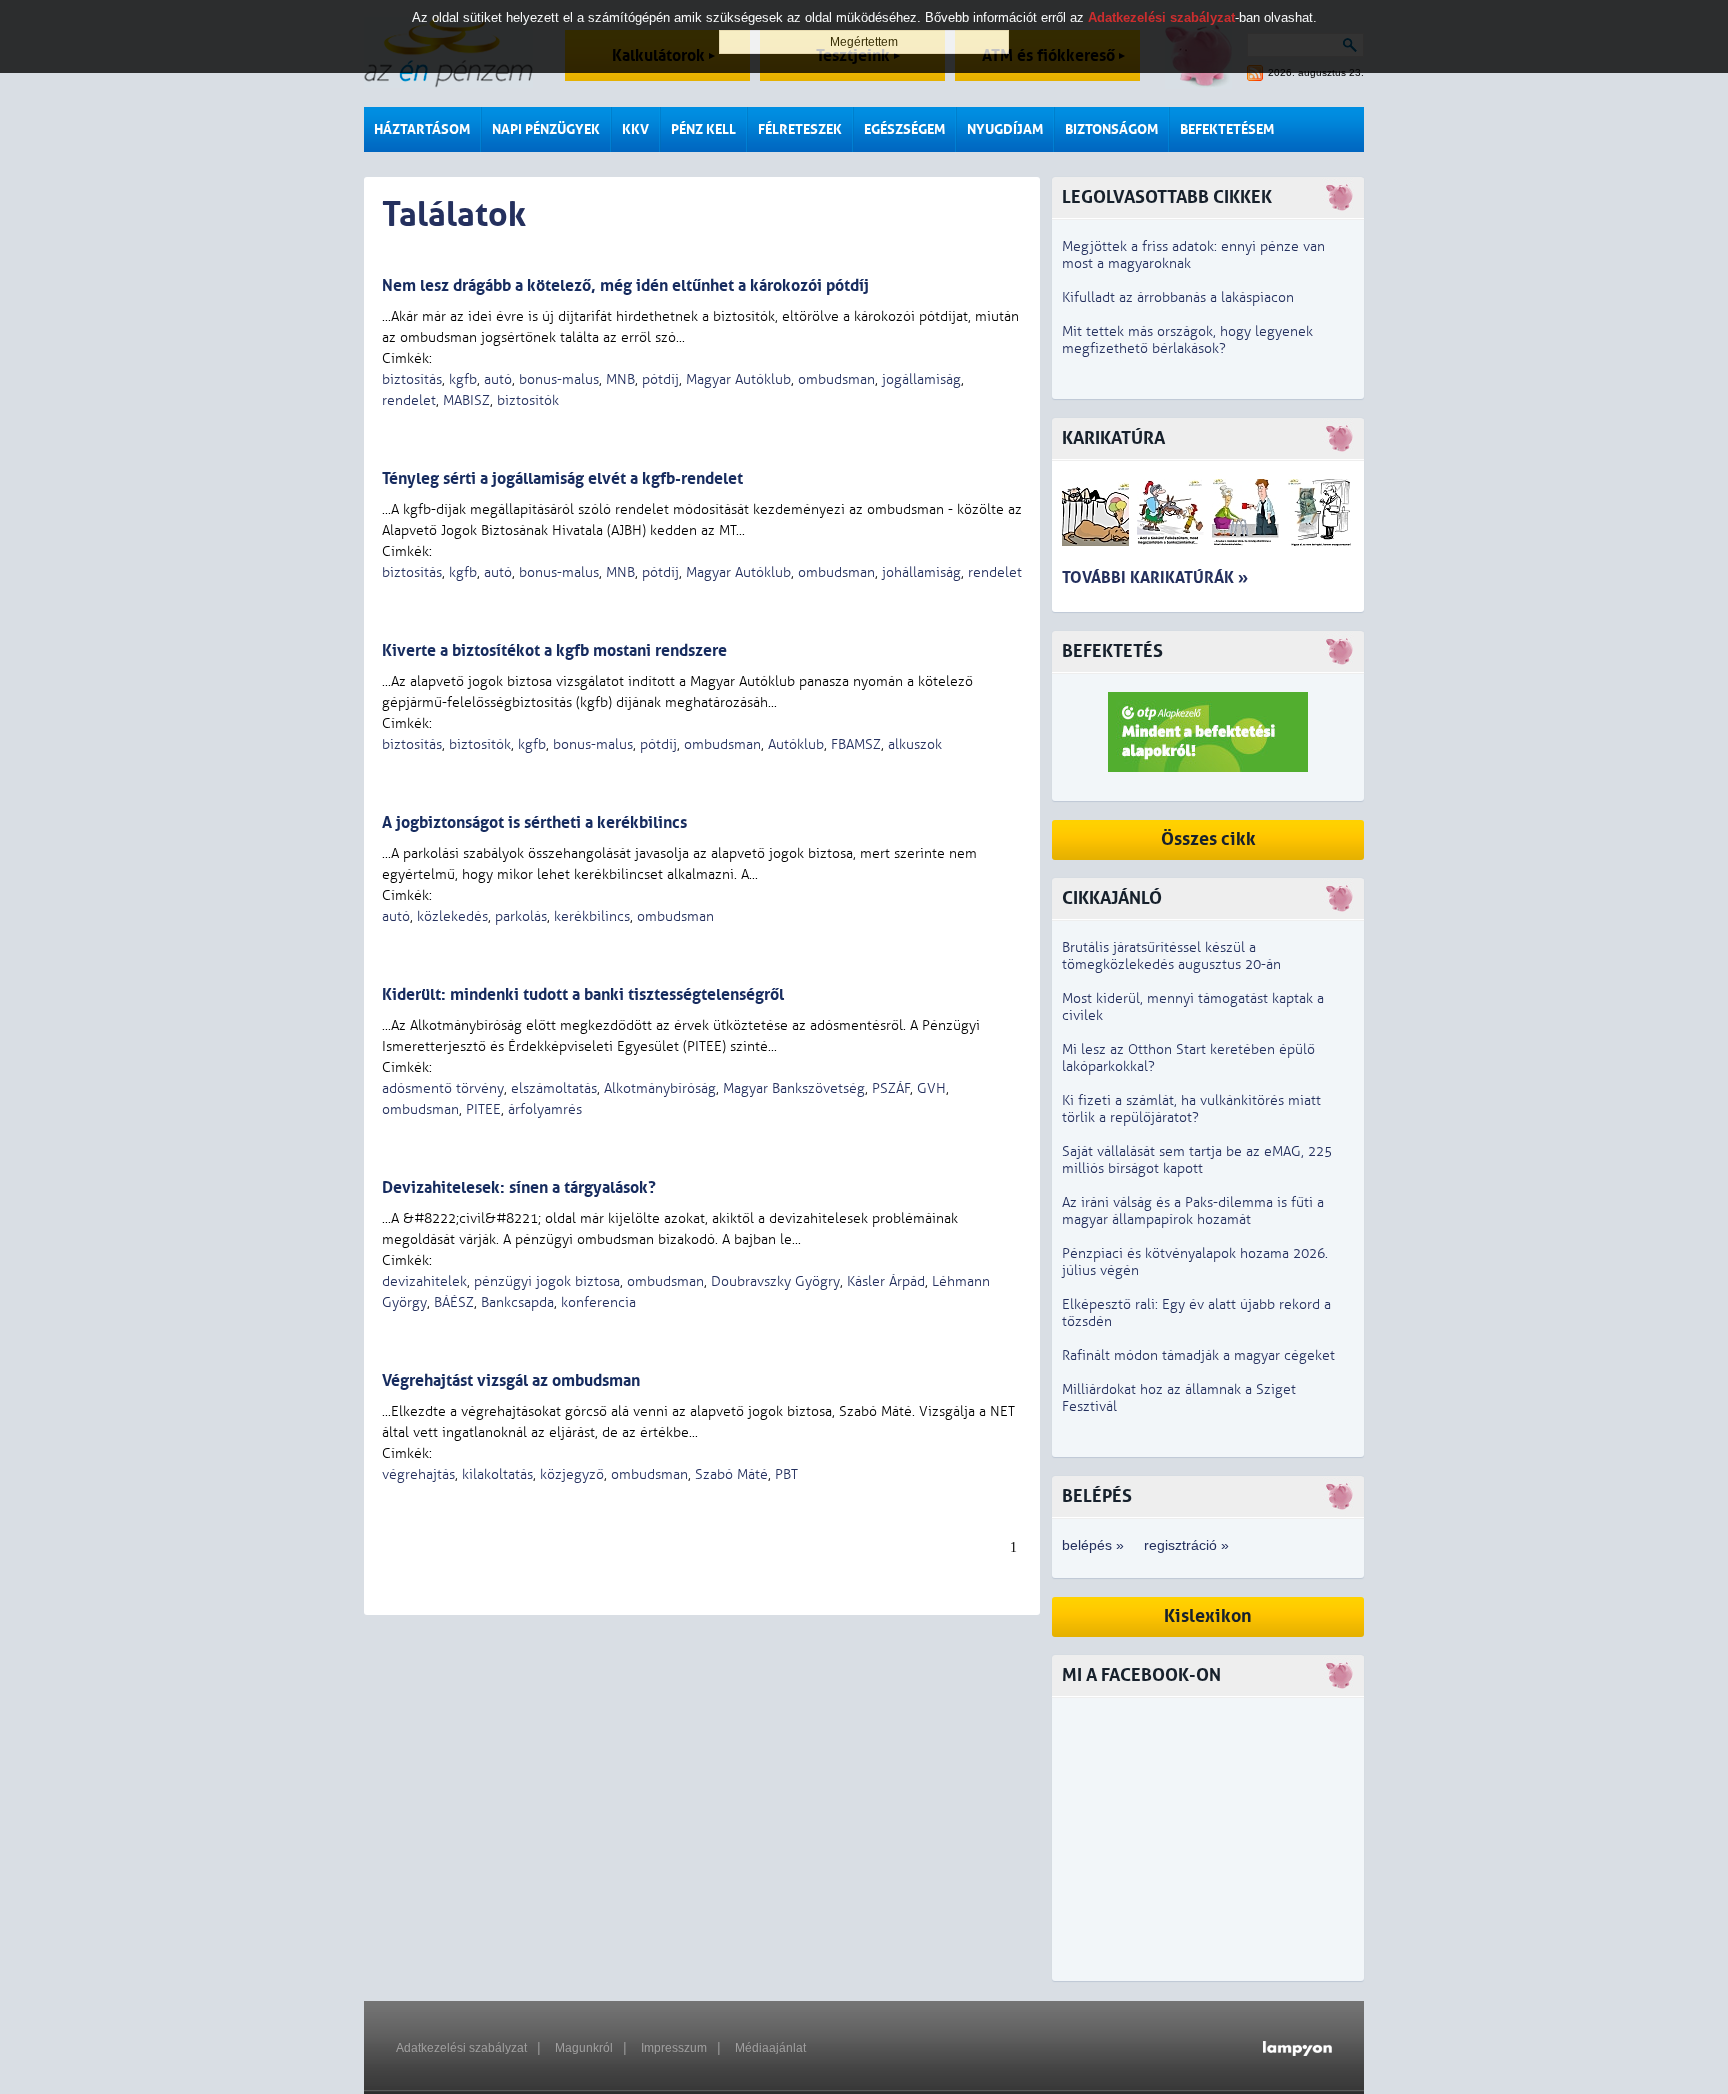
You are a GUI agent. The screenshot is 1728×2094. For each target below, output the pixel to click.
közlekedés (452, 916)
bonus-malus (559, 379)
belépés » (1093, 1545)
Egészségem (904, 129)
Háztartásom (422, 129)
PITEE (483, 1109)
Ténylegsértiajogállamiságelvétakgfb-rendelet (562, 478)
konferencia (598, 1302)
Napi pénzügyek (546, 129)
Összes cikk (1208, 839)
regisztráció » (1186, 1545)
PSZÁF (891, 1088)
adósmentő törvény (443, 1088)
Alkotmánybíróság (660, 1088)
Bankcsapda (517, 1302)
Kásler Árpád (886, 1281)
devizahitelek (424, 1281)
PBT (786, 1474)
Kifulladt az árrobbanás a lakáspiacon (1178, 297)
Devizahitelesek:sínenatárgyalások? (519, 1187)
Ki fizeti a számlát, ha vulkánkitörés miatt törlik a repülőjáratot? (1191, 1109)
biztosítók (528, 400)
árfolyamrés (545, 1109)
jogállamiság (921, 379)
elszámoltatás (554, 1088)
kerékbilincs (592, 916)
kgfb (463, 379)
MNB (620, 379)
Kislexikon (1208, 1616)
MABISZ (466, 400)
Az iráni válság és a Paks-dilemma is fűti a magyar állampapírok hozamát (1193, 1211)
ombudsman (836, 379)
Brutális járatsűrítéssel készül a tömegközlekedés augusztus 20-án (1171, 956)
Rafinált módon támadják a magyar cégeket (1198, 1355)
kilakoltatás (497, 1474)
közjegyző (572, 1474)
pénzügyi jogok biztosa (547, 1281)
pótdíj (660, 379)
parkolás (521, 916)
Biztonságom (1111, 129)
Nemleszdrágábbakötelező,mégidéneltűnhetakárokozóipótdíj (625, 285)
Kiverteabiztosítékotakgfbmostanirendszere (554, 650)
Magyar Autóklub (738, 379)
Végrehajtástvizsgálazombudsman (511, 1380)
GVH (931, 1088)
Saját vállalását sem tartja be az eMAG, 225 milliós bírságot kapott (1197, 1160)
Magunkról (584, 2048)
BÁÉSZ (454, 1302)
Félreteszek (800, 129)
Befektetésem (1227, 129)
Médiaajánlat (770, 2048)
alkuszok (915, 744)
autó (498, 379)
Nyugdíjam (1005, 129)
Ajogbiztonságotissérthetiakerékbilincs (534, 822)
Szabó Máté (731, 1474)
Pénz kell (703, 129)
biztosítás (412, 379)
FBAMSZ (856, 744)
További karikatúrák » (1155, 577)
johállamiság (921, 572)
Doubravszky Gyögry (775, 1281)
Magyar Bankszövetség (794, 1088)
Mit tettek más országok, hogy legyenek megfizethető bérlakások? (1187, 340)
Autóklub (796, 744)
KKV (635, 129)
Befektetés (1112, 651)
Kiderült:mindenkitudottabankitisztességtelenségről (583, 994)
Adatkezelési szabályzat (461, 2048)
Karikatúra (1113, 438)
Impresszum (674, 2048)
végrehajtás (418, 1474)
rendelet (409, 400)
